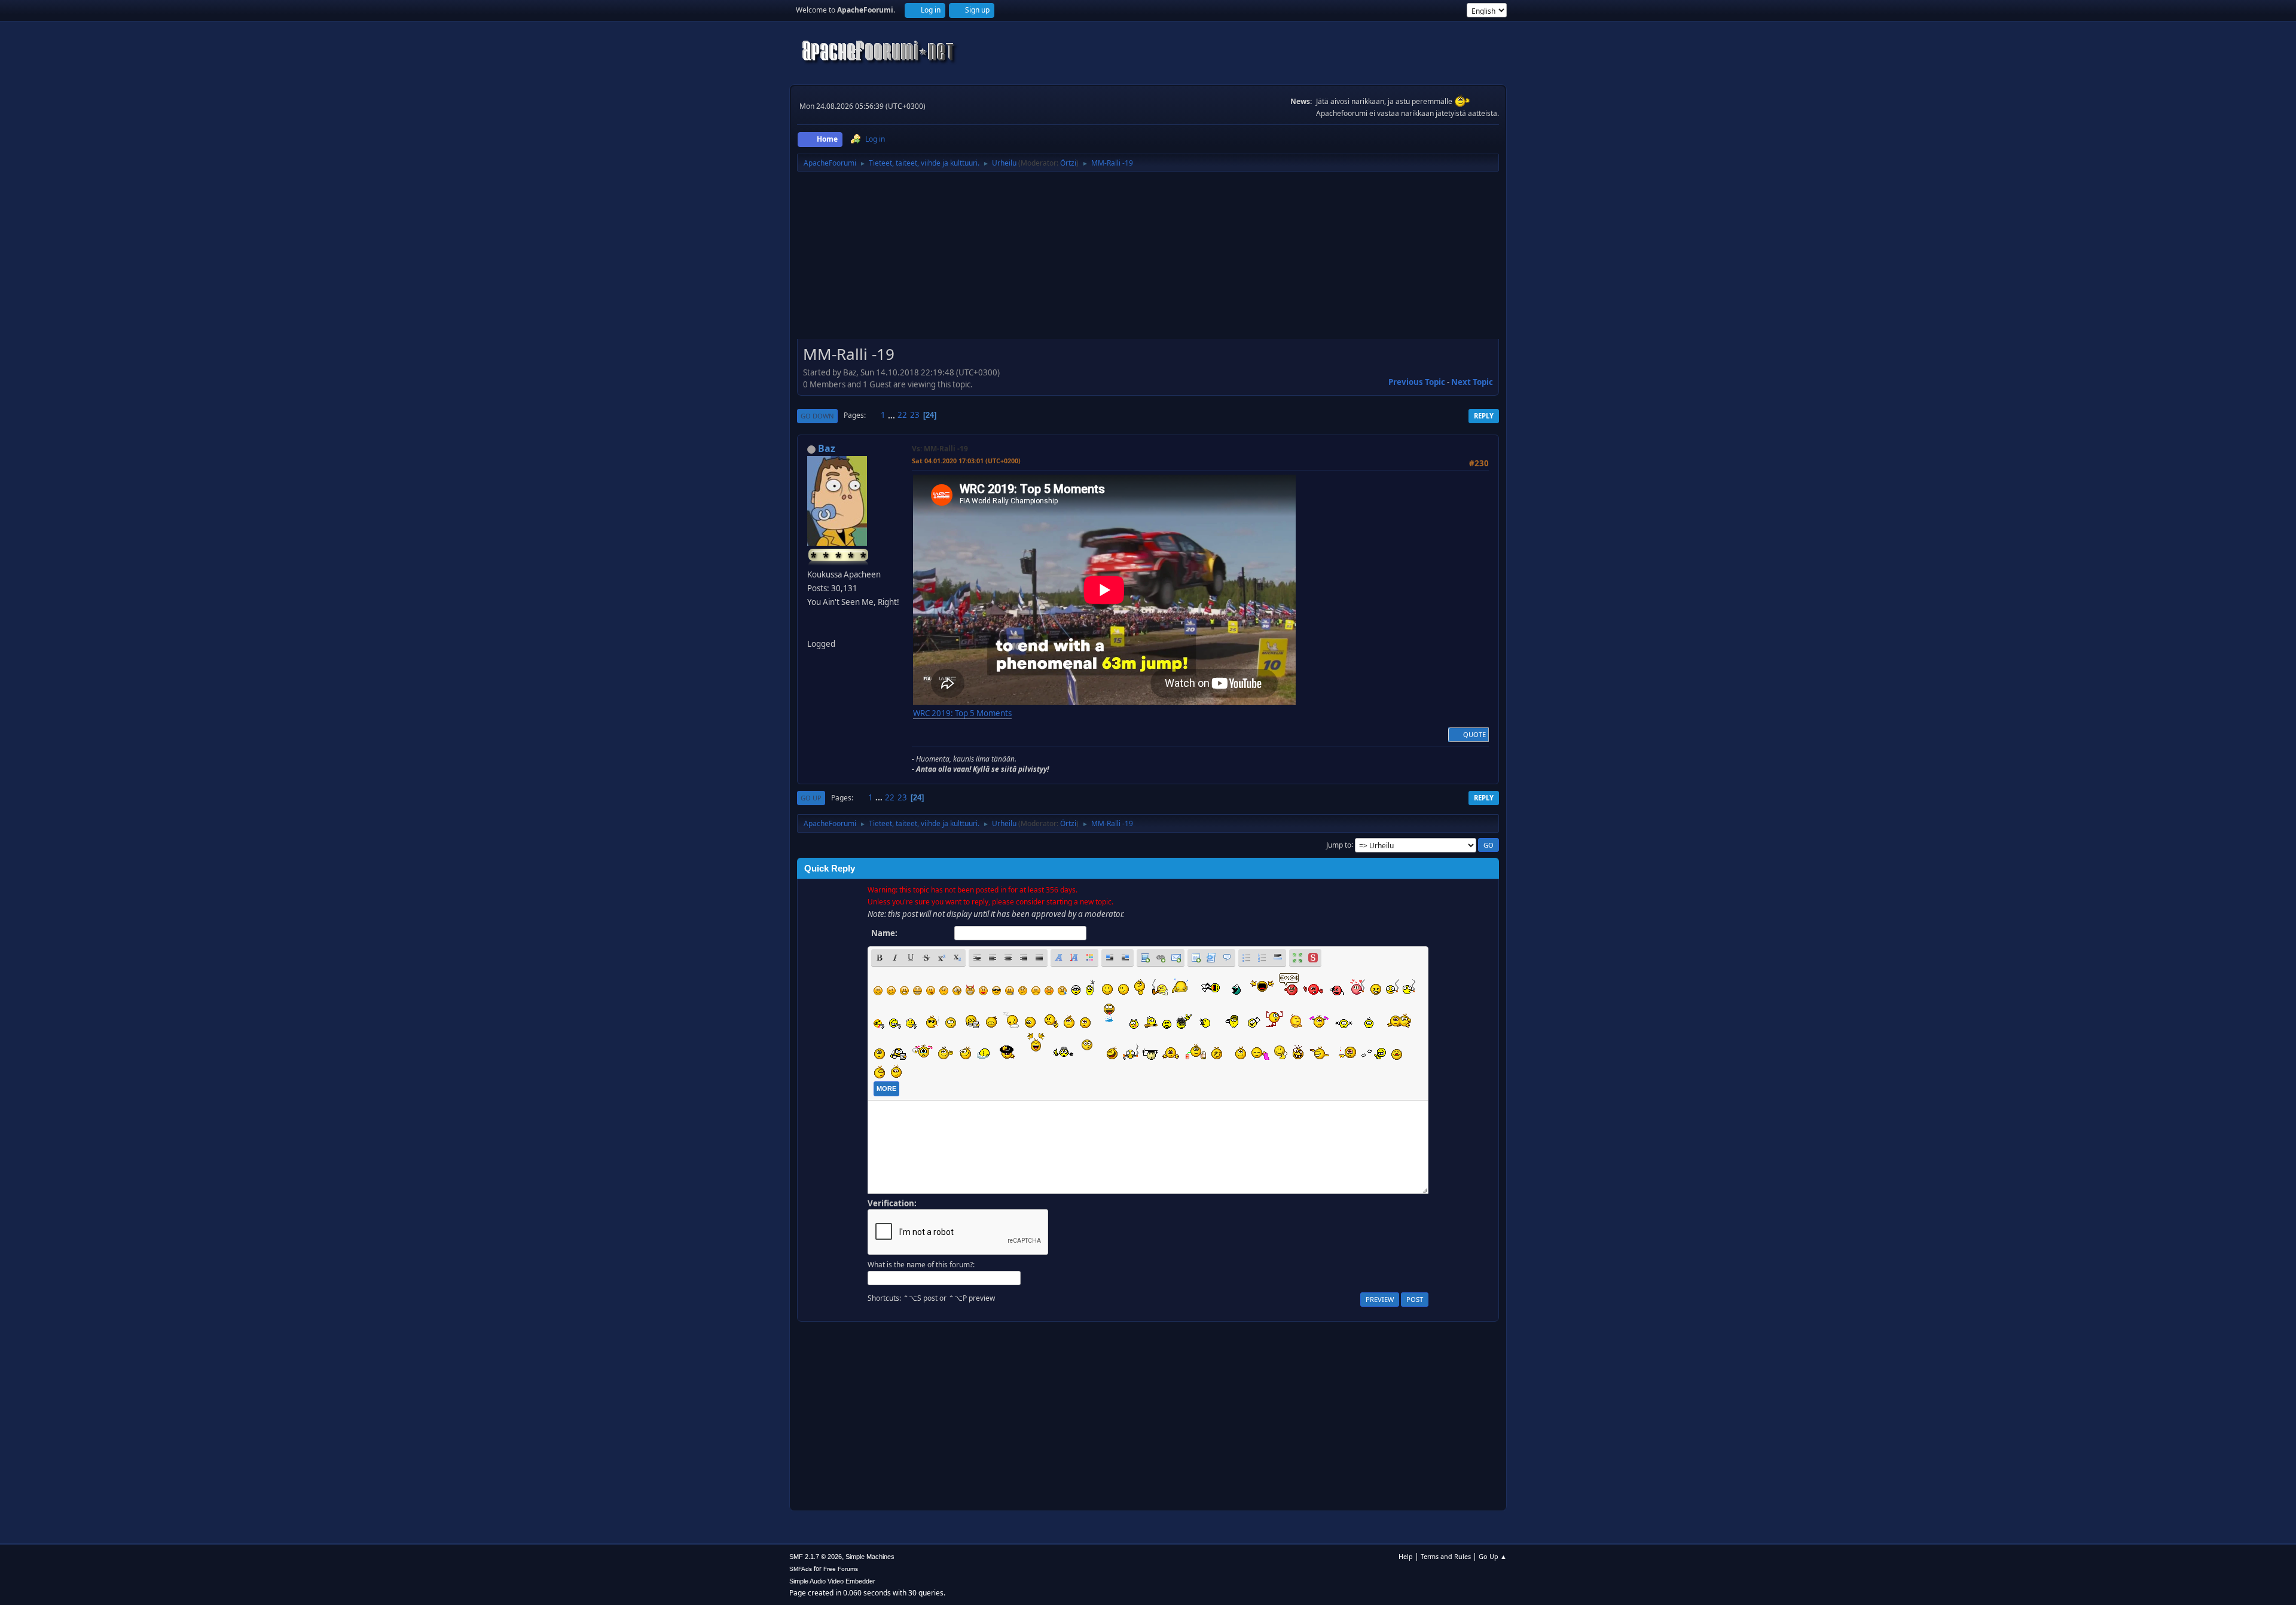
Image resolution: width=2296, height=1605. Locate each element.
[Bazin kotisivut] (812, 629)
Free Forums (841, 1569)
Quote (1474, 734)
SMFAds (801, 1569)
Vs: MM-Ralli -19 (940, 449)
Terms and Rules (1446, 1556)
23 (915, 415)
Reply (1484, 416)
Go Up (811, 798)
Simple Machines (870, 1557)
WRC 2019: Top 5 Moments (962, 713)
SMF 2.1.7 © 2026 (816, 1557)
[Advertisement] (1148, 259)
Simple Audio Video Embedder (832, 1581)
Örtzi (1068, 163)
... (892, 415)
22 (902, 415)
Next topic (1472, 382)
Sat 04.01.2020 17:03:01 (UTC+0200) (966, 461)
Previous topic (1417, 382)
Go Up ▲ (1493, 1556)
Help (1406, 1556)
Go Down (817, 416)
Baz (827, 448)
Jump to (1339, 844)
